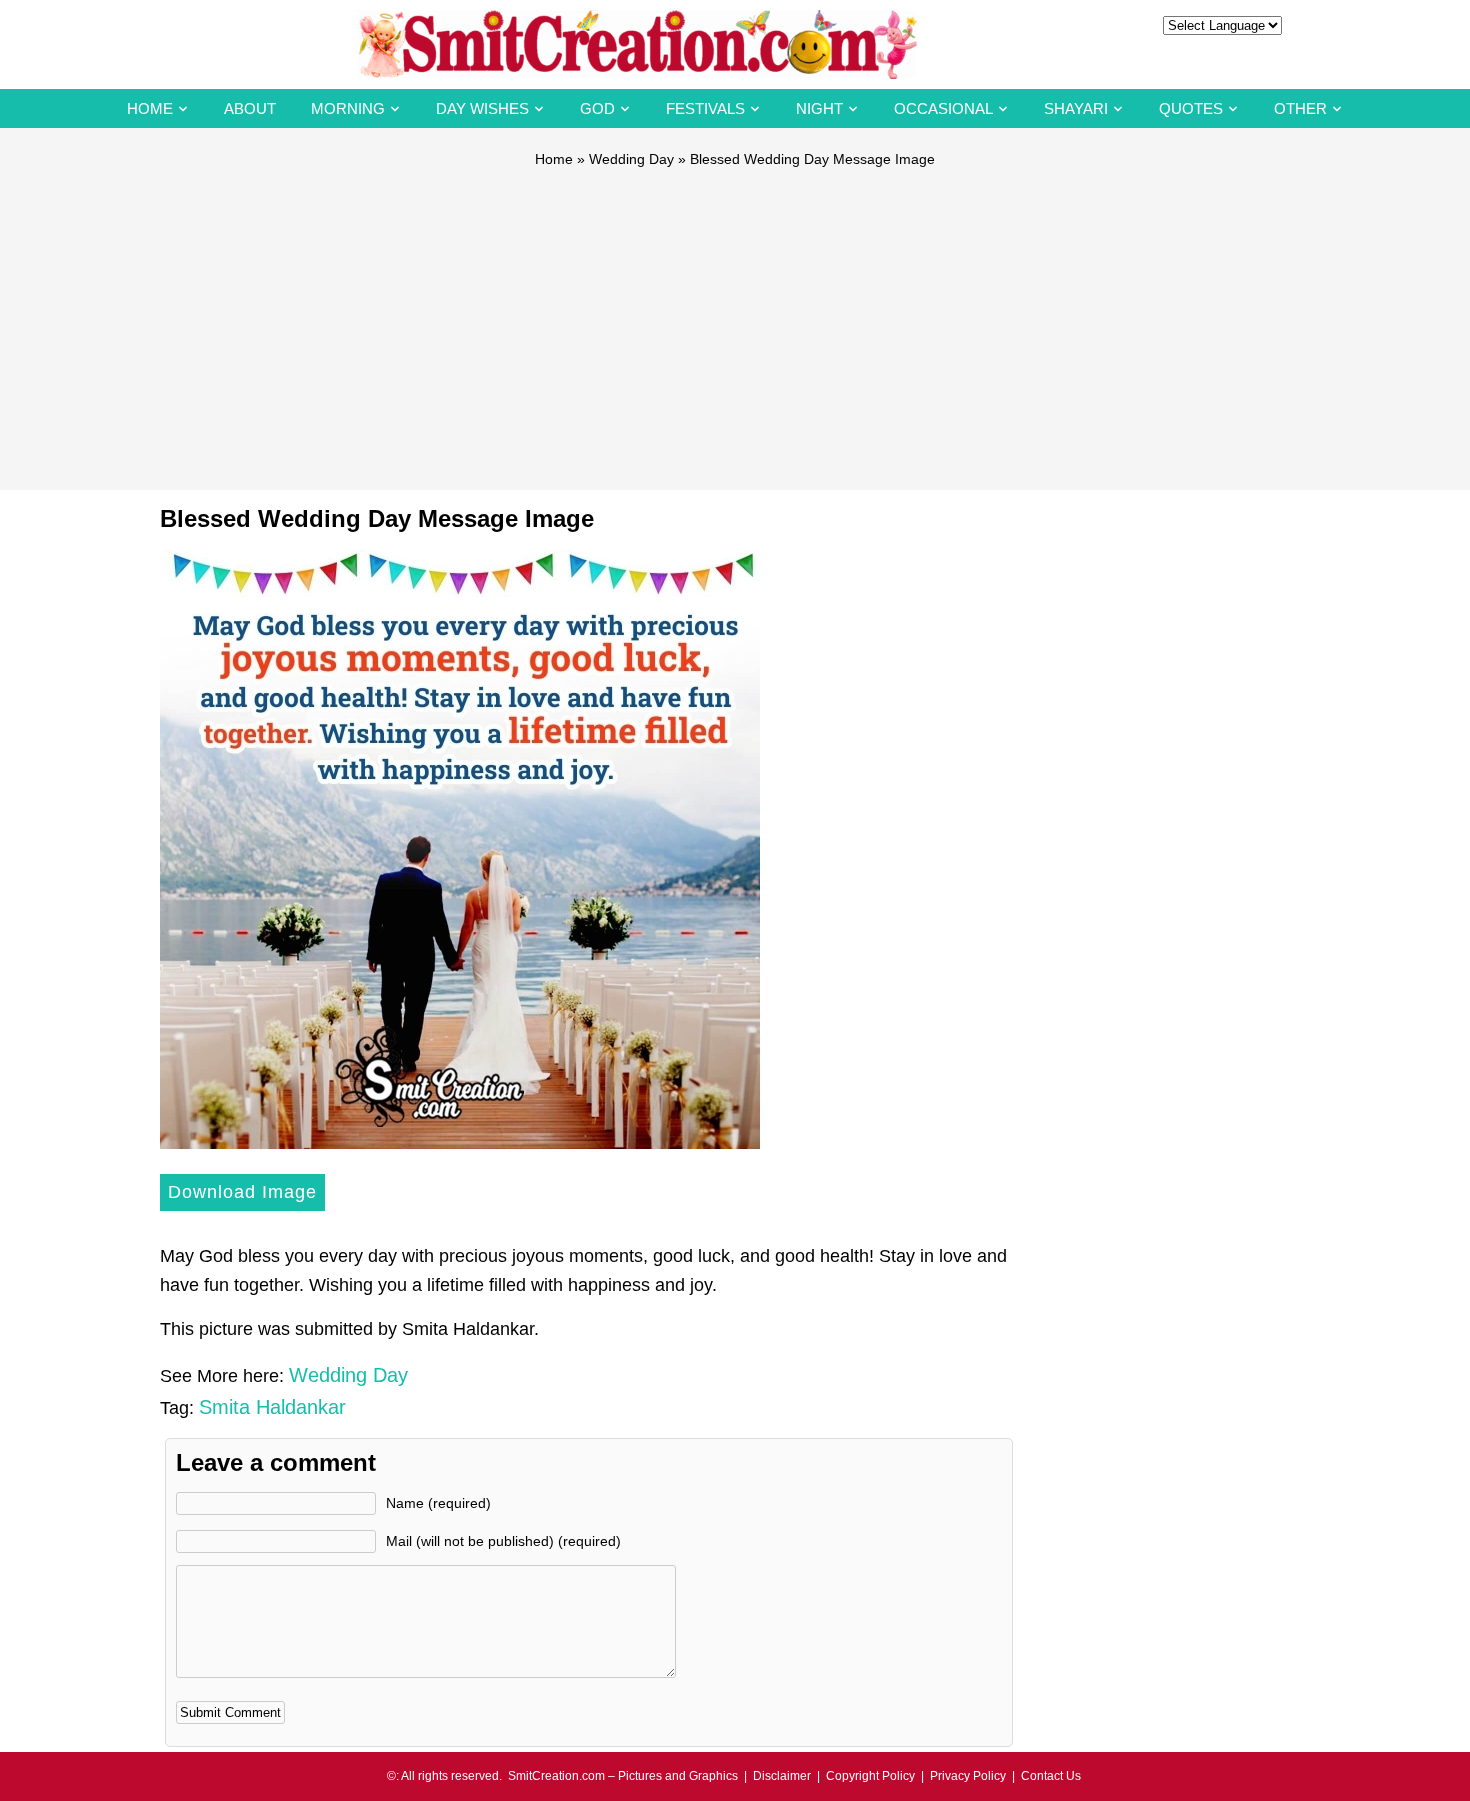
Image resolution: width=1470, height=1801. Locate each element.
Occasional (943, 108)
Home (150, 108)
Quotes (1191, 108)
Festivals (705, 108)
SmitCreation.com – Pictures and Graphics (623, 1776)
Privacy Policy (968, 1776)
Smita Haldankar (272, 1407)
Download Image (242, 1192)
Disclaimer (782, 1776)
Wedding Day (631, 159)
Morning (348, 108)
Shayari (1076, 108)
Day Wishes (482, 108)
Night (819, 108)
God (597, 108)
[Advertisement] (735, 320)
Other (1300, 108)
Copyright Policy (870, 1776)
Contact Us (1051, 1776)
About (250, 108)
